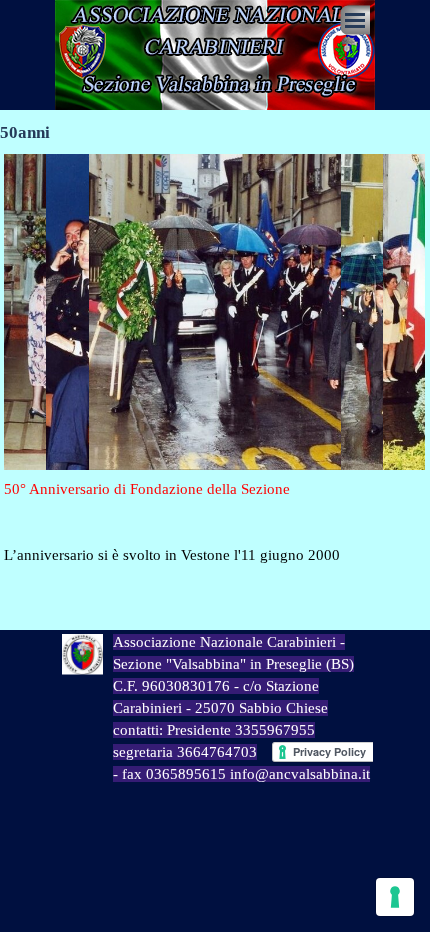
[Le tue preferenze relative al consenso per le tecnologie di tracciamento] (395, 897)
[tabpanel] (215, 522)
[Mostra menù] (355, 20)
